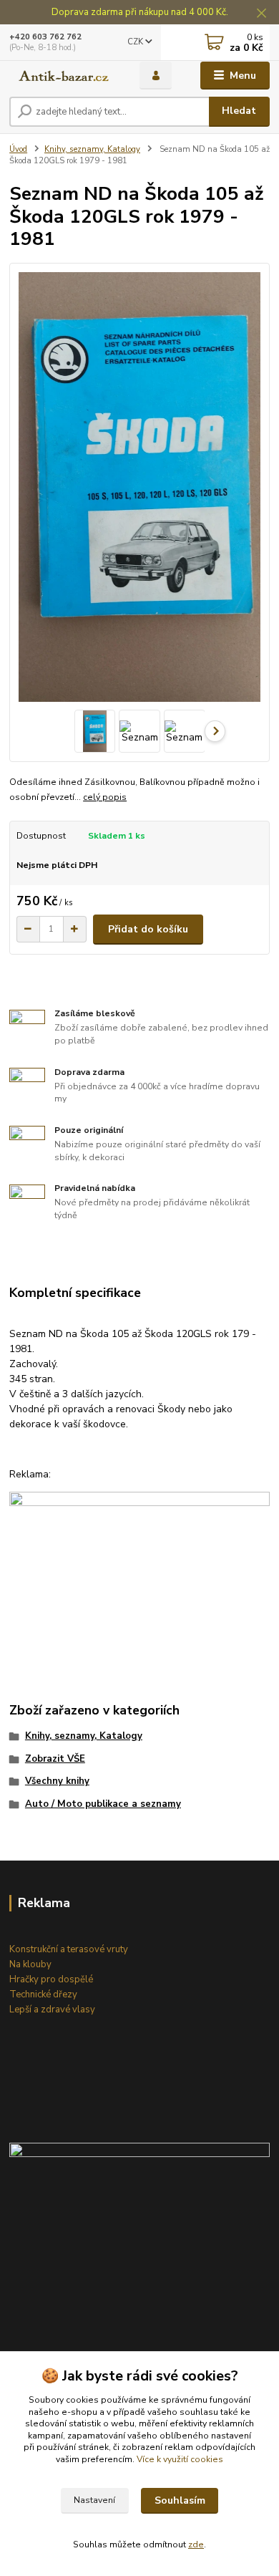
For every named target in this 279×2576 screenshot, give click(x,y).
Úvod (18, 149)
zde (196, 2544)
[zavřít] (261, 14)
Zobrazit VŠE (55, 1759)
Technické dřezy (43, 1994)
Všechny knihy (57, 1781)
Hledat (239, 111)
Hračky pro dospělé (51, 1979)
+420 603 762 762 (45, 37)
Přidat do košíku (148, 929)
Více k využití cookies (180, 2459)
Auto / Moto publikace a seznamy (103, 1804)
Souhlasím (180, 2500)
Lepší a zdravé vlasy (52, 2010)
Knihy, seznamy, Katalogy (92, 149)
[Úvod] (64, 76)
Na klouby (30, 1964)
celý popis (105, 797)
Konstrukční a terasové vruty (69, 1949)
